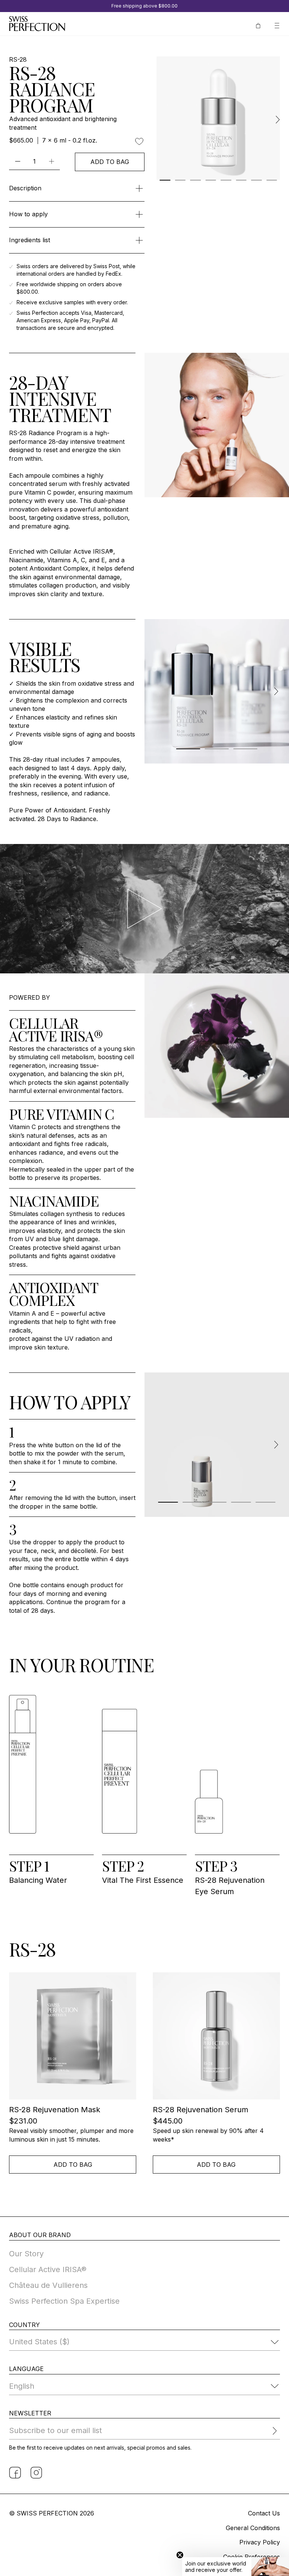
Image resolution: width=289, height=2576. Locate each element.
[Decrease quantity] (17, 161)
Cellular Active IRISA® (48, 2269)
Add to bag (110, 162)
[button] (236, 2567)
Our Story (26, 2254)
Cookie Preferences (252, 2557)
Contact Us (264, 2513)
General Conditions (253, 2528)
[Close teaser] (180, 2555)
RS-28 (18, 60)
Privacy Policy (260, 2542)
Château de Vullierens (48, 2285)
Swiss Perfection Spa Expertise (64, 2301)
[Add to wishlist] (139, 141)
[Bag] (258, 25)
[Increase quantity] (51, 161)
